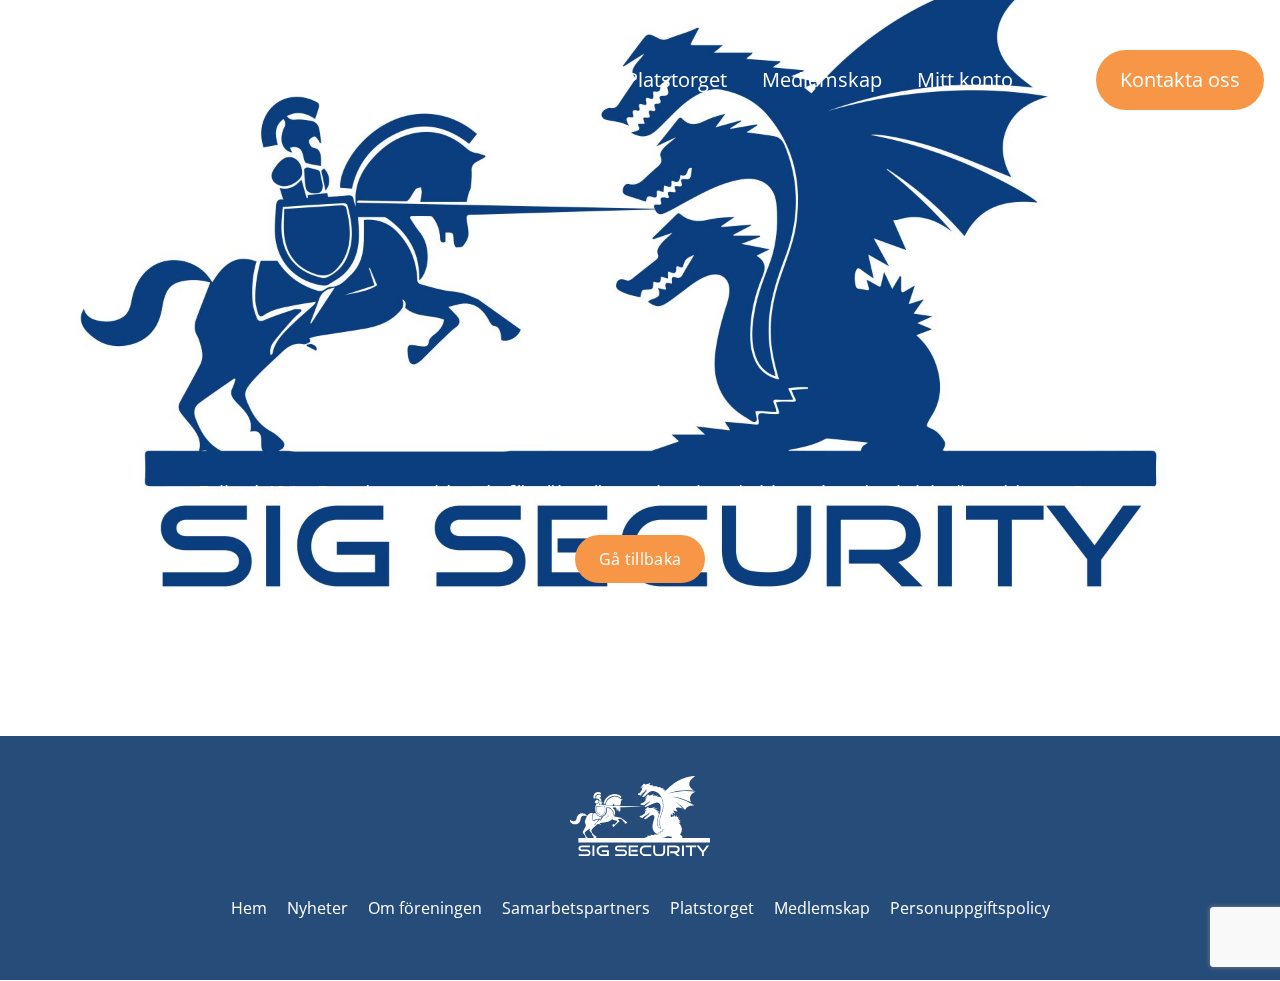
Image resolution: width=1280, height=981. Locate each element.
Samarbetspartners (576, 908)
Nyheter (276, 79)
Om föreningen (418, 79)
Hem (249, 908)
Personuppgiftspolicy (970, 908)
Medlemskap (822, 79)
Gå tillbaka (640, 559)
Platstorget (676, 79)
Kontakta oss (1180, 79)
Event (565, 79)
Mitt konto (965, 79)
